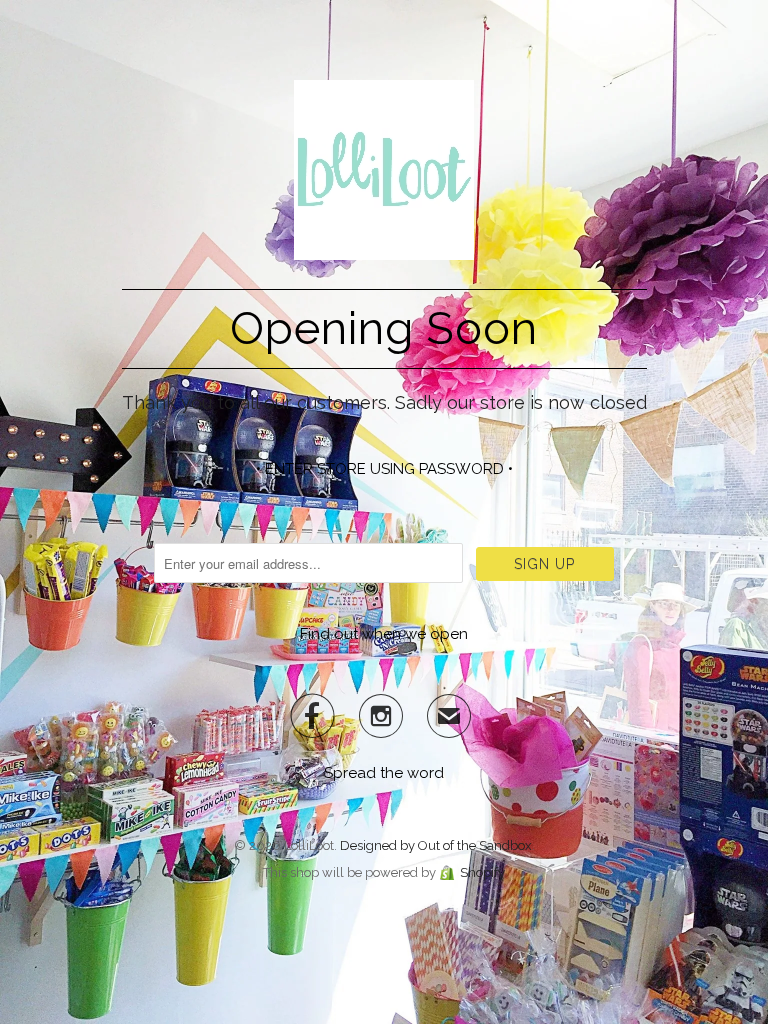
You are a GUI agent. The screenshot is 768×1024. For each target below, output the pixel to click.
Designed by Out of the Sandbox (436, 845)
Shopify (482, 872)
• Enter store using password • (384, 469)
